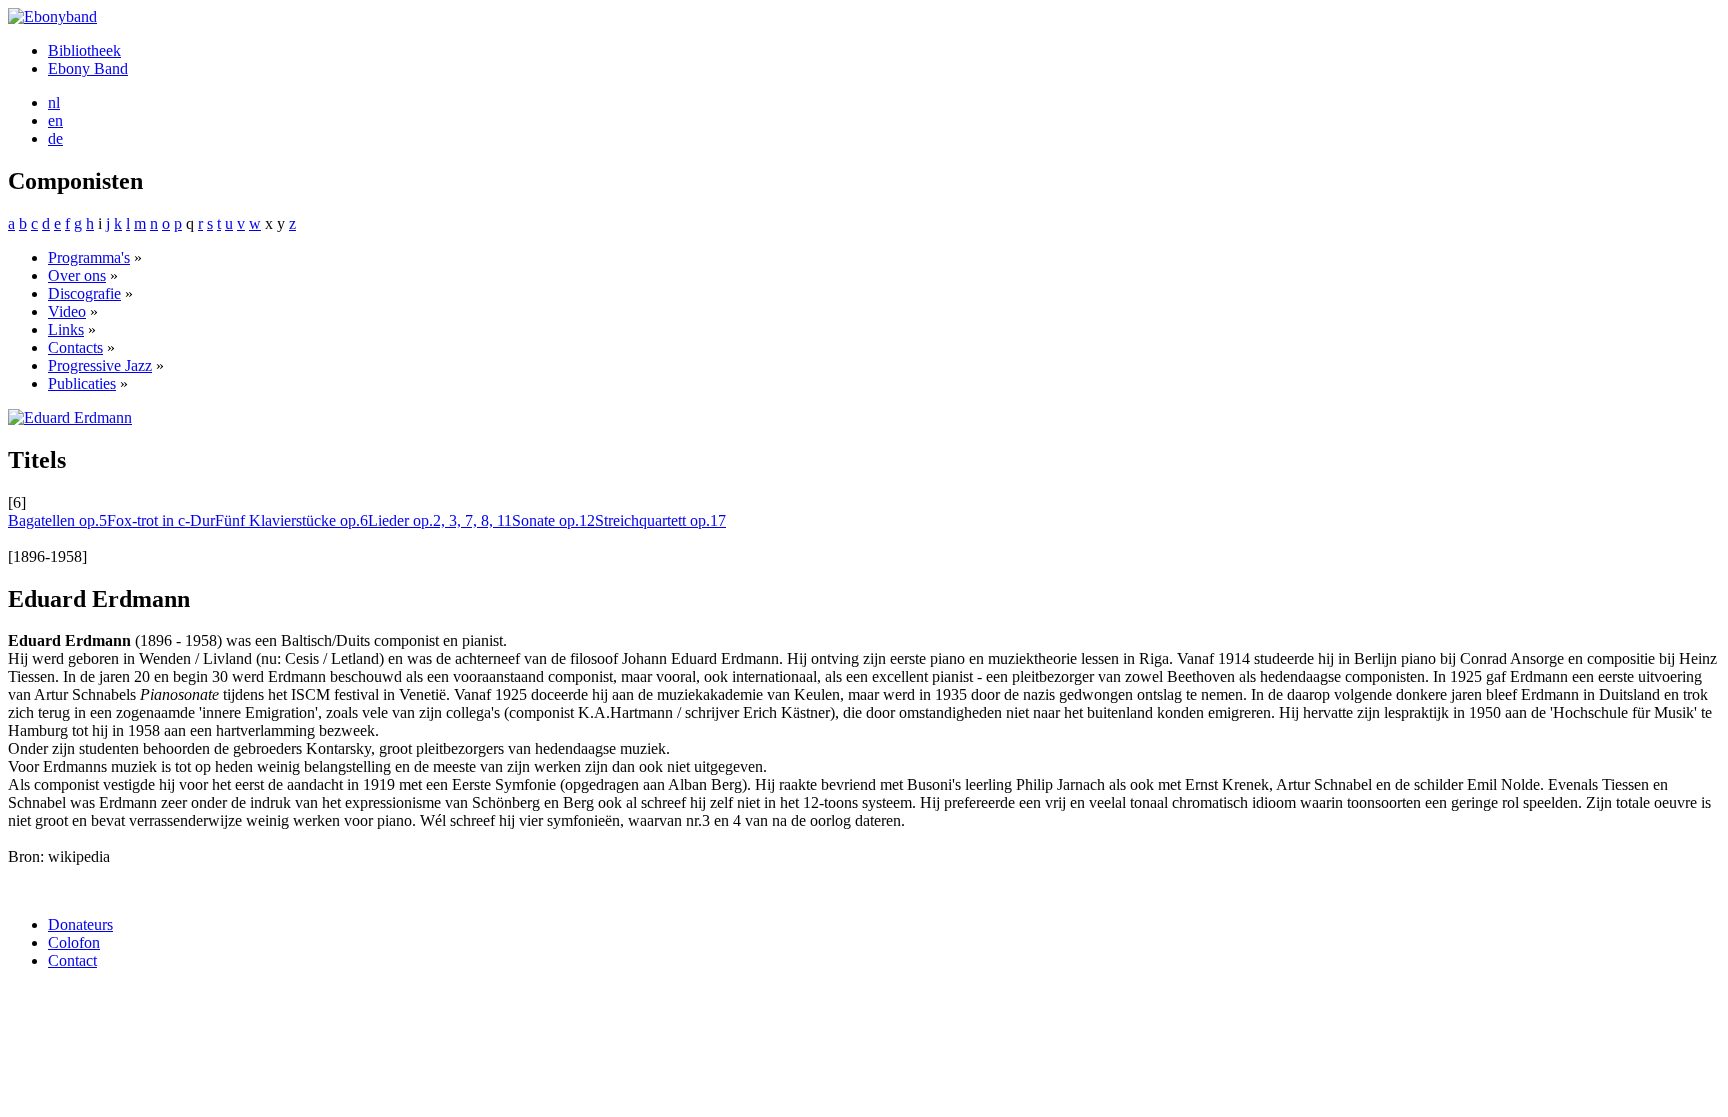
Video (67, 311)
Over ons (77, 275)
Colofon (74, 942)
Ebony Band (88, 68)
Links (66, 329)
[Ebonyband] (52, 16)
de (55, 138)
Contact (72, 960)
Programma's (89, 257)
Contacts (75, 347)
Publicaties (82, 383)
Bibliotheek (84, 50)
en (55, 120)
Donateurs (80, 924)
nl (54, 102)
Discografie (84, 293)
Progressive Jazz (100, 365)
